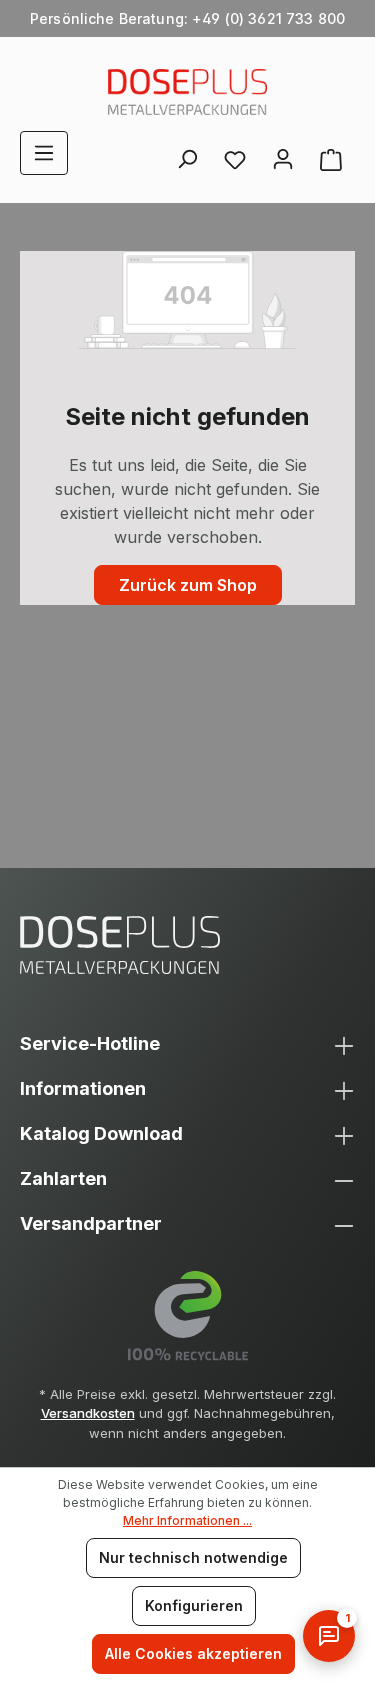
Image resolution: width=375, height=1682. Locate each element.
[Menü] (44, 153)
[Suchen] (187, 153)
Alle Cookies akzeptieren (193, 1653)
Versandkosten (88, 1413)
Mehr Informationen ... (187, 1520)
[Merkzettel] (235, 159)
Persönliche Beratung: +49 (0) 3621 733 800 (187, 18)
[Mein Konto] (283, 153)
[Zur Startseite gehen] (187, 92)
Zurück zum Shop (188, 585)
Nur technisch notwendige (193, 1557)
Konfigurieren (194, 1605)
